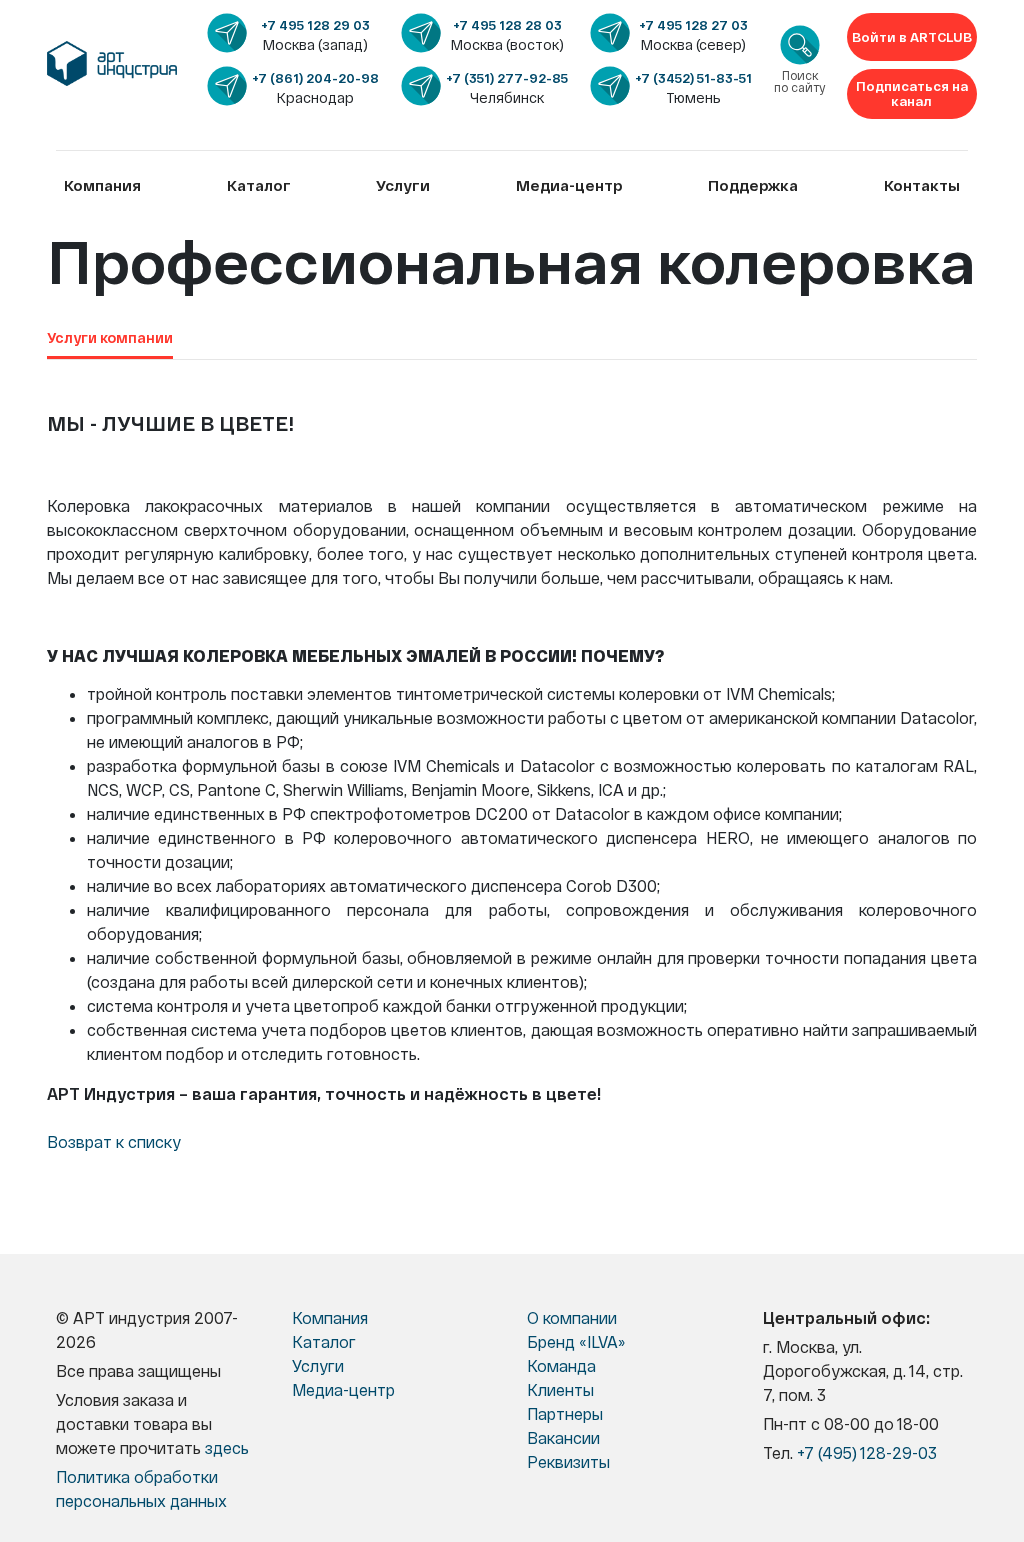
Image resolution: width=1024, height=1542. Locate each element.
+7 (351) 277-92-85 (507, 78)
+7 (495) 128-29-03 (867, 1452)
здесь (227, 1447)
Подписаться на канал (912, 93)
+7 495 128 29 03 (315, 25)
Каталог (259, 185)
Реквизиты (568, 1461)
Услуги (403, 185)
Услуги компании (110, 337)
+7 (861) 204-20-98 (315, 78)
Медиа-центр (569, 185)
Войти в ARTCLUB (912, 37)
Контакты (922, 185)
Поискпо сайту (800, 81)
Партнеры (565, 1413)
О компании (572, 1317)
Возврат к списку (114, 1141)
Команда (561, 1365)
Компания (102, 185)
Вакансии (563, 1437)
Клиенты (560, 1389)
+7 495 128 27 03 (693, 25)
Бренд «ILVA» (576, 1341)
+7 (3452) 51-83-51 (693, 78)
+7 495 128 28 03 (507, 25)
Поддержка (753, 185)
